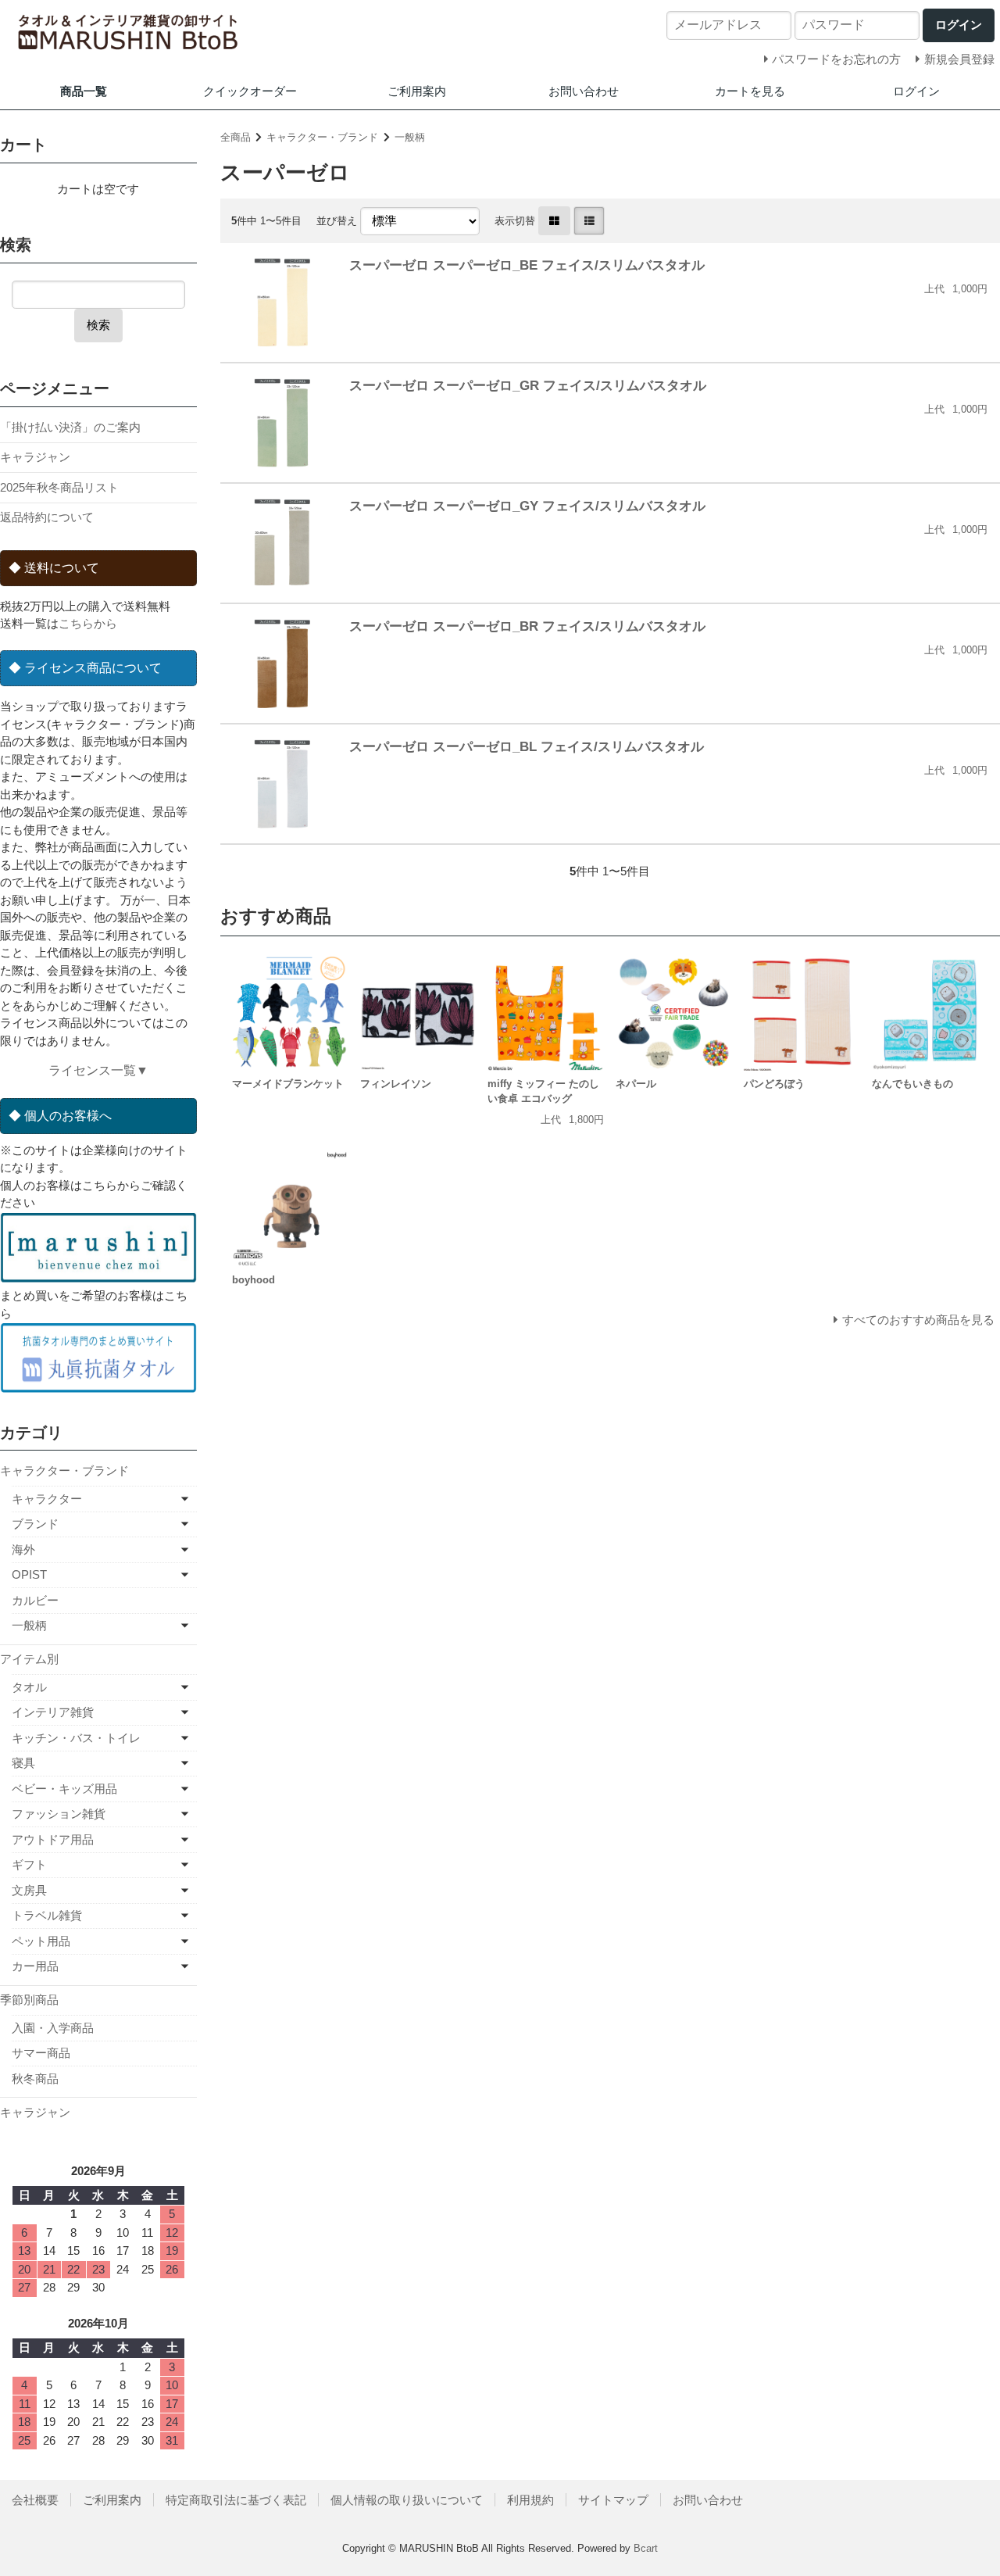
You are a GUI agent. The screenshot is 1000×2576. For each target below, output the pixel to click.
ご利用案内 (417, 91)
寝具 (23, 1763)
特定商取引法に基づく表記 (236, 2500)
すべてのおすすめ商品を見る (918, 1320)
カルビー (35, 1600)
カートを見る (750, 91)
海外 (23, 1549)
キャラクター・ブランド (322, 137)
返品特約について (47, 517)
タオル (29, 1687)
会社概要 (35, 2500)
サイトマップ (613, 2500)
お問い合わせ (584, 91)
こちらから (88, 623)
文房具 (29, 1890)
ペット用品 (41, 1941)
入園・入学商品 (53, 2028)
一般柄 (410, 137)
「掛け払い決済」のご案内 (70, 427)
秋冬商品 (35, 2079)
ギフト (29, 1864)
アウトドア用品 (53, 1839)
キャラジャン (35, 457)
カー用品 (35, 1966)
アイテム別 (29, 1659)
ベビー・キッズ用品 (64, 1789)
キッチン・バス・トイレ (76, 1738)
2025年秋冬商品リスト (59, 487)
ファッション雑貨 (59, 1814)
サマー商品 (41, 2053)
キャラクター (47, 1499)
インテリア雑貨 (53, 1712)
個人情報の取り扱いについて (407, 2500)
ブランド (35, 1524)
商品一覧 (84, 91)
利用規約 (530, 2500)
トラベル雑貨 (47, 1915)
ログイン (916, 91)
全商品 (236, 137)
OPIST (29, 1574)
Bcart (646, 2548)
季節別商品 (29, 2000)
